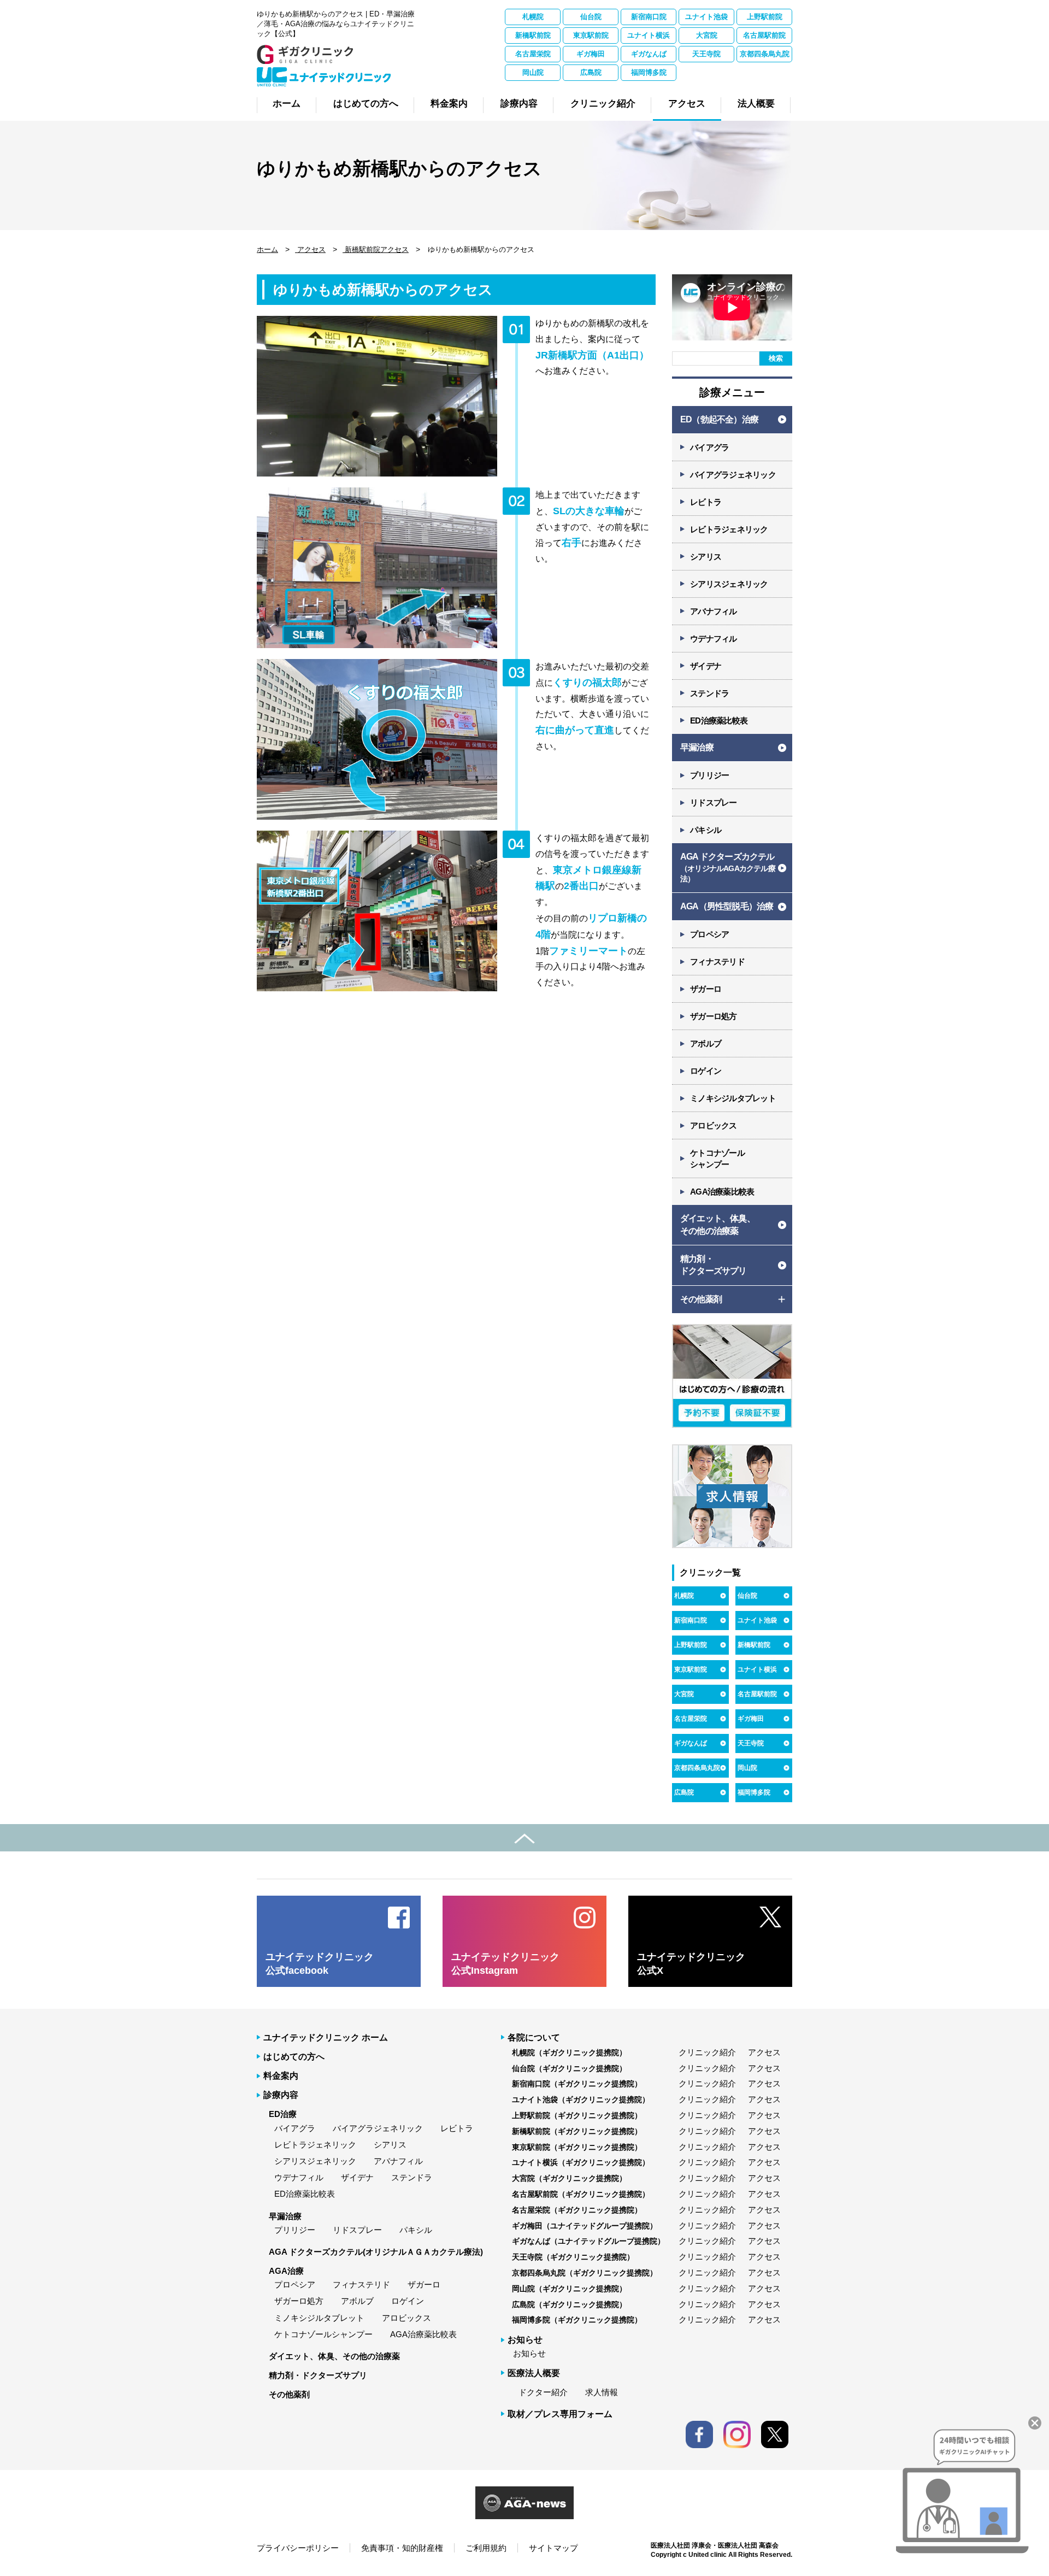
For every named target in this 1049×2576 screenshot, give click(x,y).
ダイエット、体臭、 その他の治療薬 (718, 1224)
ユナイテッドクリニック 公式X (691, 1964)
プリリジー (709, 775)
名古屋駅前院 (764, 35)
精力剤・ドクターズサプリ (318, 2375)
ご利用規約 (486, 2548)
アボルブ (706, 1043)
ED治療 (283, 2114)
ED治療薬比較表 (719, 721)
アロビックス (714, 1125)
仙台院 (591, 17)
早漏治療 (697, 747)
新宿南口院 (649, 17)
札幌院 (533, 17)
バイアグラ (709, 447)
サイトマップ (553, 2548)
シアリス (706, 557)
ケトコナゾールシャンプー (323, 2334)
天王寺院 (706, 54)
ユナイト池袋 (706, 17)
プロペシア (709, 934)
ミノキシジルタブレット (733, 1098)
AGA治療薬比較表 (722, 1192)
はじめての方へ (294, 2057)
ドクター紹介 (543, 2392)
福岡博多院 (649, 72)
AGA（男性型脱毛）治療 (727, 906)
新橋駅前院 (533, 35)
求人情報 (602, 2392)
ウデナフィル (714, 639)
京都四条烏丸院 (765, 54)
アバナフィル (714, 611)
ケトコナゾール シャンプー (717, 1158)
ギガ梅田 (591, 54)
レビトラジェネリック (729, 529)
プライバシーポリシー (298, 2548)
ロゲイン (706, 1071)
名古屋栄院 (533, 54)
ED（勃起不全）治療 (719, 419)
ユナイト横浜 (649, 35)
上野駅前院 (765, 17)
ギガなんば (649, 54)
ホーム (267, 249)
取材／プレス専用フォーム (560, 2414)
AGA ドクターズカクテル (728, 868)
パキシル (706, 830)
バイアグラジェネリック (733, 475)
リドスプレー (714, 802)
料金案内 (281, 2076)
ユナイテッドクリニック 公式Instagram (505, 1964)
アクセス (310, 249)
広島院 (591, 72)
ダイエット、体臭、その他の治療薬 (334, 2356)
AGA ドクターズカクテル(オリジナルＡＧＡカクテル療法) (376, 2252)
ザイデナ (706, 666)
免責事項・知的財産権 (402, 2548)
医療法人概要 (534, 2373)
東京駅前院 (591, 35)
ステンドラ (709, 693)
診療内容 (281, 2095)
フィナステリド (717, 961)
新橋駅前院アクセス (376, 249)
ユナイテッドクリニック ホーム (326, 2037)
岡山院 (533, 72)
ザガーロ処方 (714, 1016)
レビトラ (706, 502)
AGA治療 (286, 2271)
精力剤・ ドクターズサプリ (714, 1265)
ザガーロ (706, 989)
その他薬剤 (289, 2394)
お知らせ (529, 2353)
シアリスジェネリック (729, 584)
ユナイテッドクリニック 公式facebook (320, 1964)
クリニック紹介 (707, 2052)
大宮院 (707, 35)
